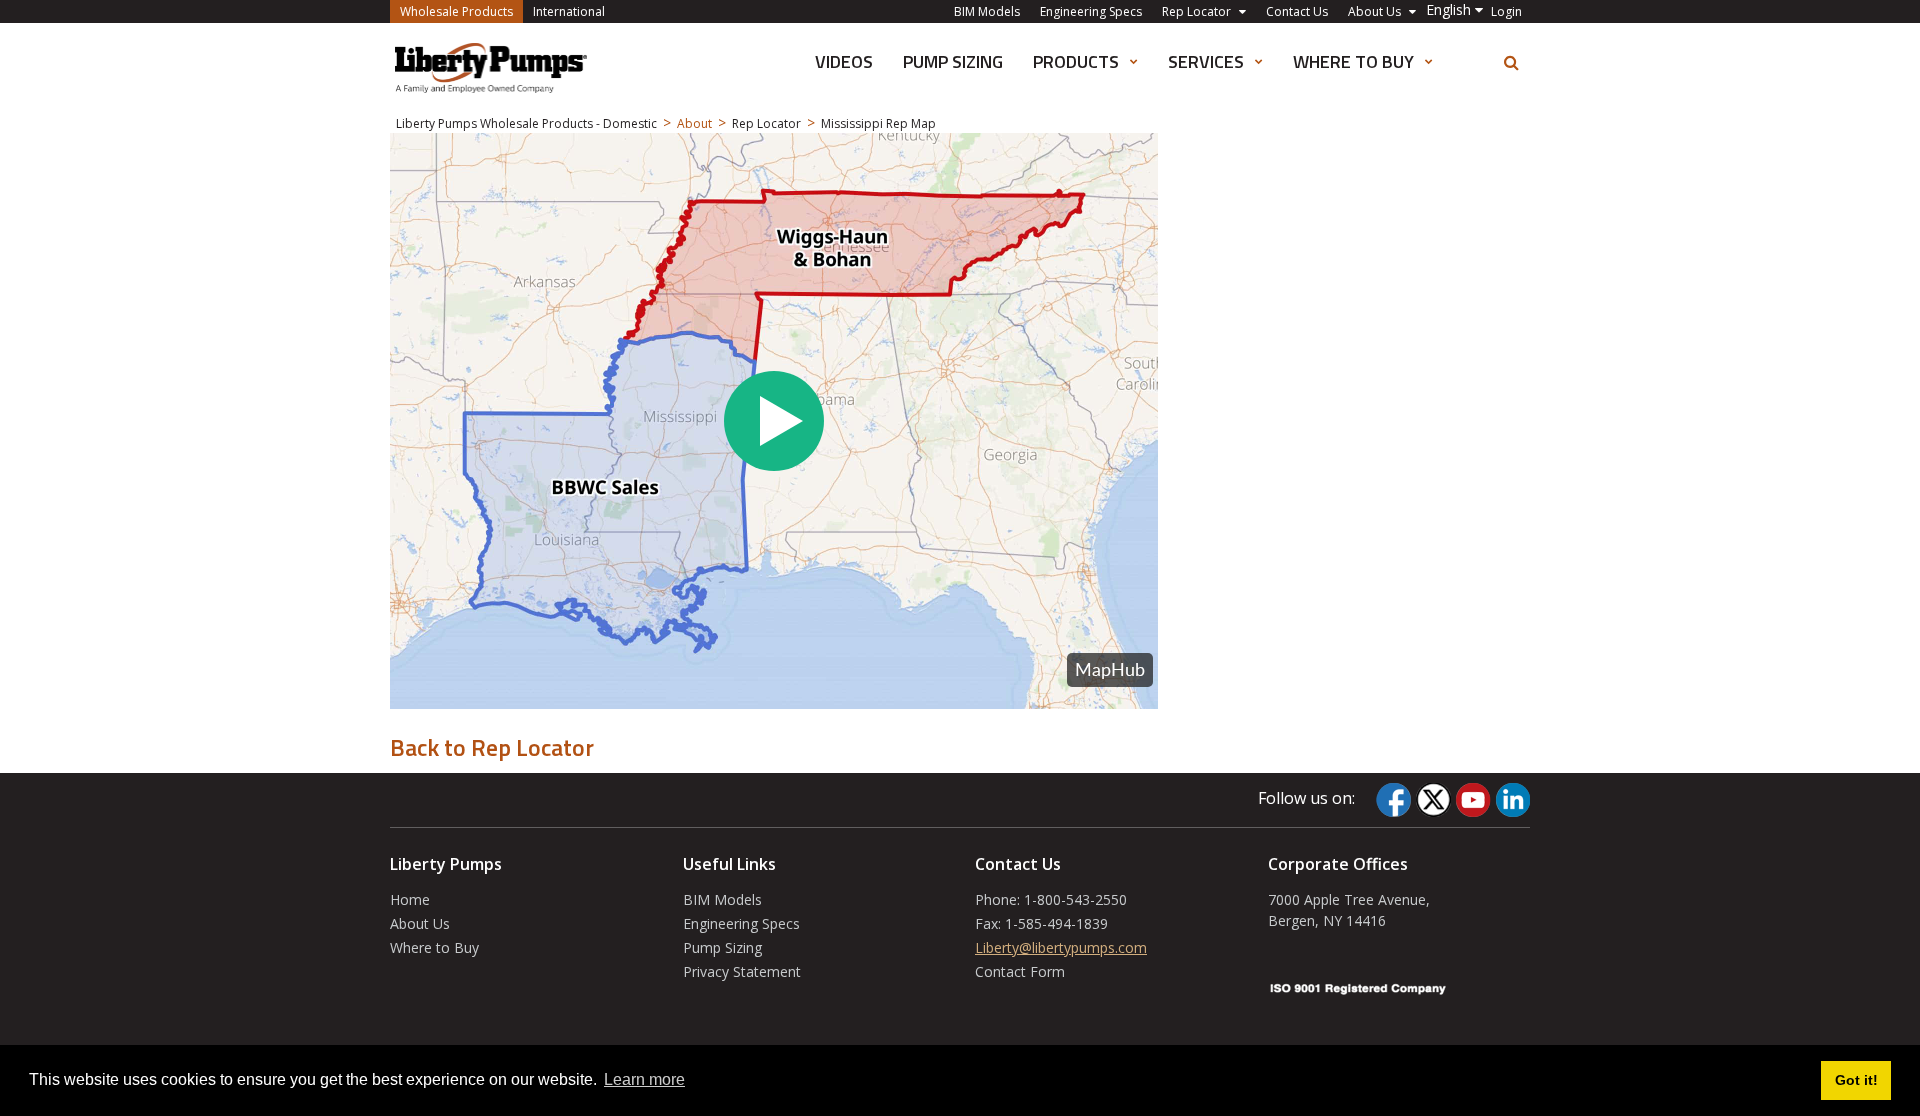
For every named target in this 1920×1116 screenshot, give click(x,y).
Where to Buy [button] (1355, 61)
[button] (1454, 9)
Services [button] (1208, 61)
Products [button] (1078, 61)
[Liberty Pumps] (491, 68)
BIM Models (987, 11)
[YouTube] (1473, 800)
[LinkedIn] (1512, 800)
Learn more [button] (644, 1079)
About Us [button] (1376, 11)
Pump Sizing (953, 61)
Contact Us (1297, 11)
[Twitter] (1433, 800)
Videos (844, 61)
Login (1506, 12)
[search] (1511, 62)
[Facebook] (1393, 800)
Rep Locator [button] (1198, 11)
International (569, 11)
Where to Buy (434, 947)
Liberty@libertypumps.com (1061, 947)
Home (410, 899)
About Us (420, 923)
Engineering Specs (1091, 11)
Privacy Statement (742, 971)
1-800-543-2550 (1075, 899)
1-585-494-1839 (1056, 923)
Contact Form (1020, 971)
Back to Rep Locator (492, 747)
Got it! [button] (1856, 1080)
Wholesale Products (461, 11)
